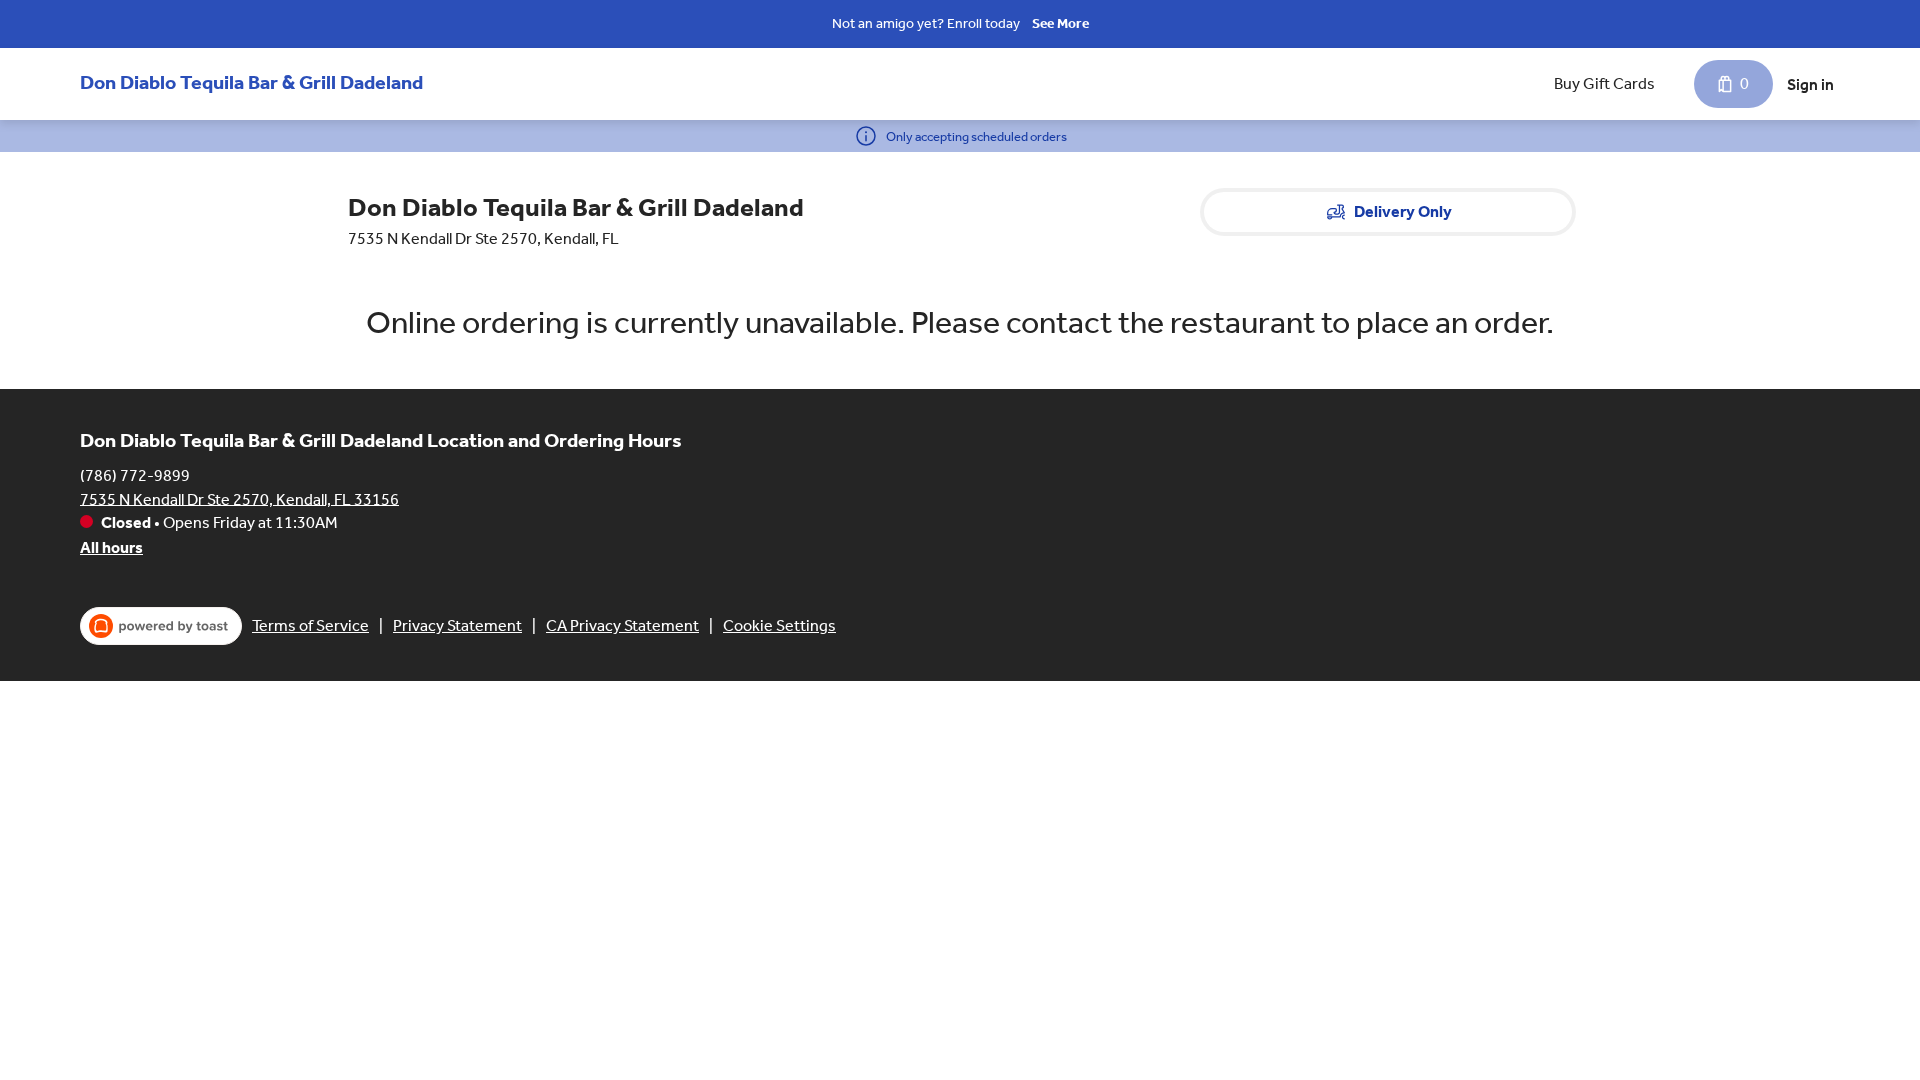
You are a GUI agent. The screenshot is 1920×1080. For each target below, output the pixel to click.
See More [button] (1060, 23)
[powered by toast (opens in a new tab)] (161, 626)
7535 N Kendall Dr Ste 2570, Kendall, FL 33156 (239, 498)
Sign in (1810, 84)
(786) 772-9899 (135, 474)
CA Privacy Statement (622, 625)
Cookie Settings (779, 625)
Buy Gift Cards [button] (1604, 83)
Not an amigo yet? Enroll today (926, 23)
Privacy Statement (457, 625)
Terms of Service (310, 625)
